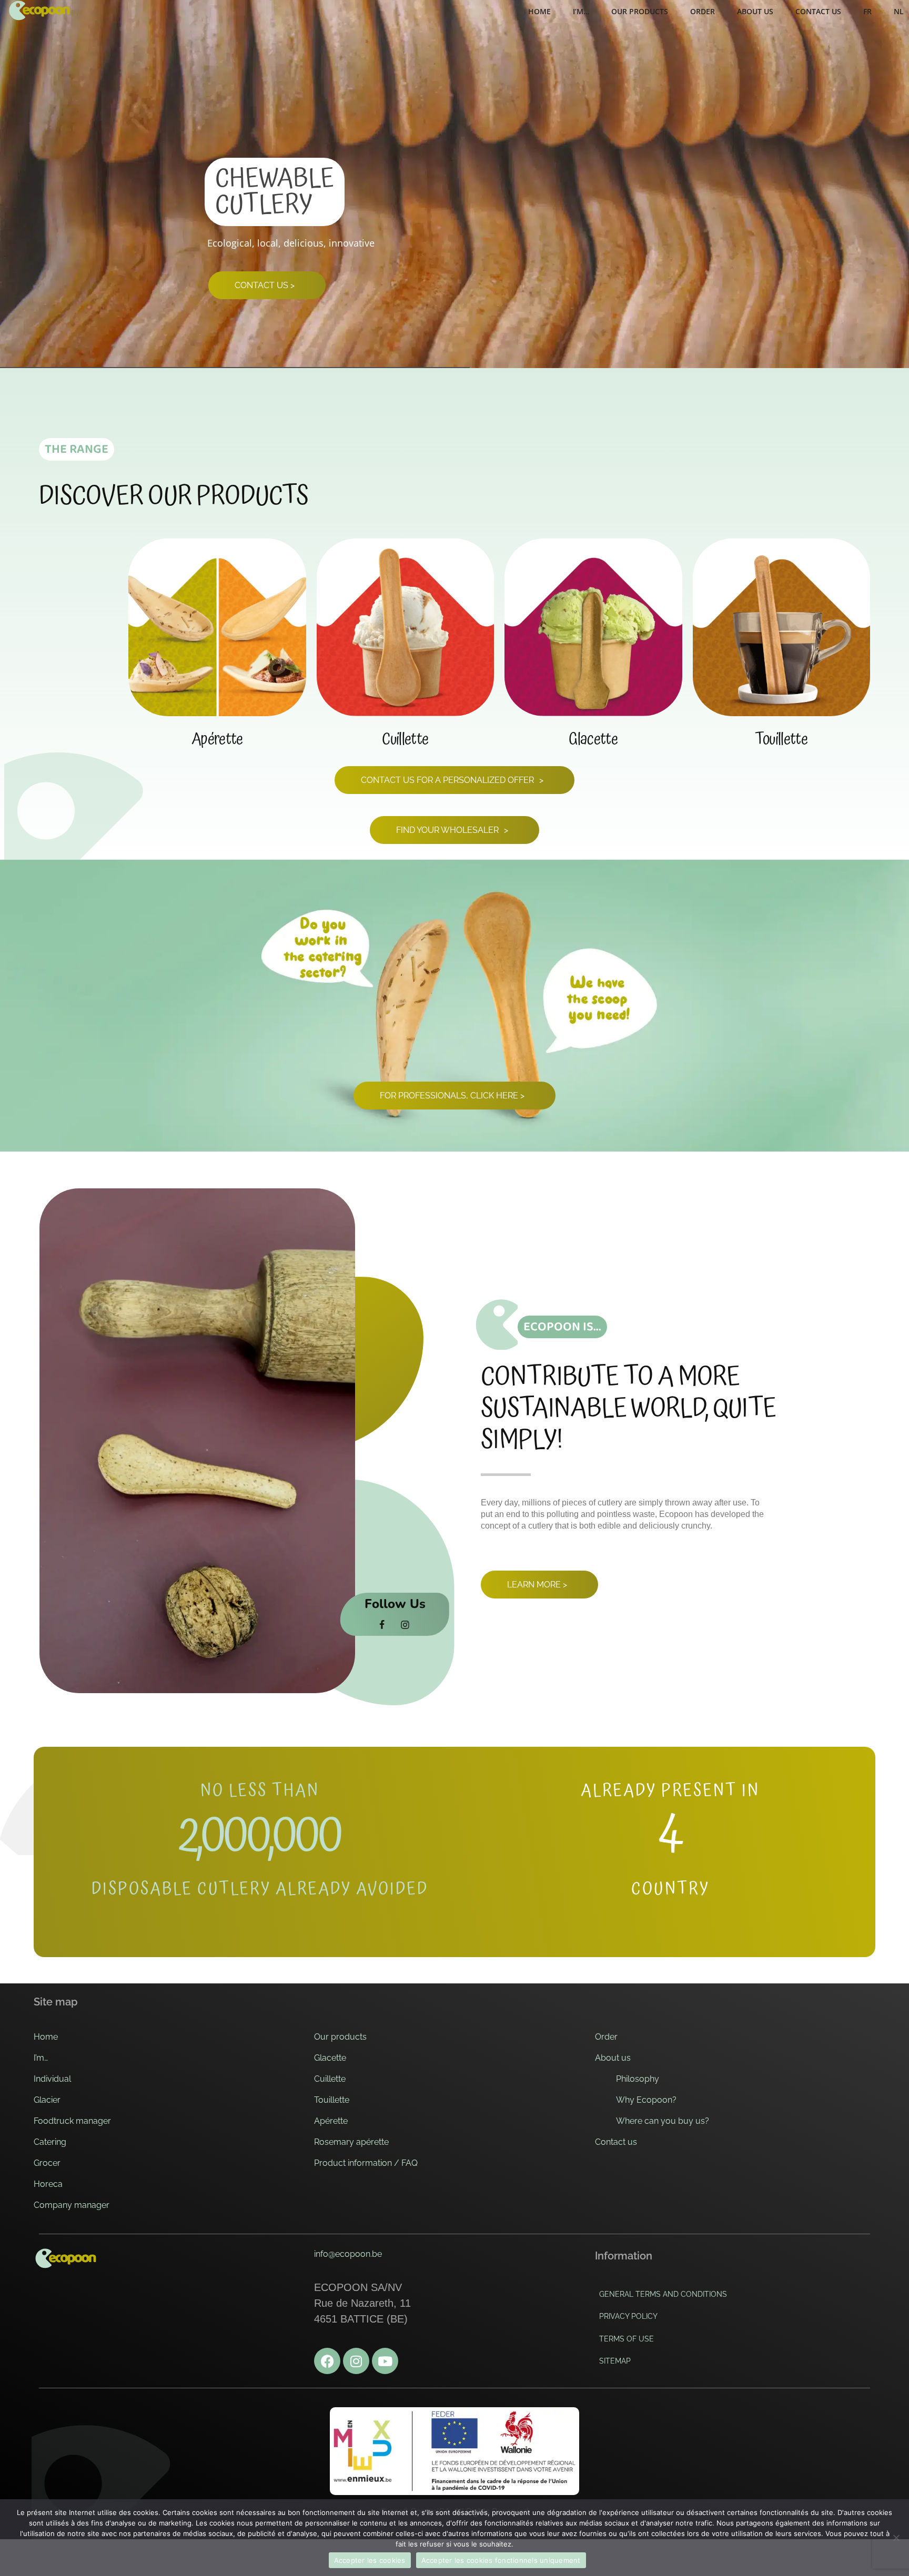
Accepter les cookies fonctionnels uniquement (501, 2560)
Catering (50, 2142)
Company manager (72, 2205)
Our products (340, 2037)
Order (606, 2037)
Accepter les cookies (370, 2560)
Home (46, 2037)
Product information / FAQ (366, 2163)
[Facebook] (327, 2361)
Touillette (332, 2100)
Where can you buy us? (663, 2121)
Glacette (330, 2058)
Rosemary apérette (351, 2142)
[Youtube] (385, 2361)
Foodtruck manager (72, 2121)
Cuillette (330, 2079)
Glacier (47, 2100)
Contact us (616, 2142)
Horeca (48, 2184)
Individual (52, 2079)
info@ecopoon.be (348, 2254)
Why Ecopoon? (646, 2100)
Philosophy (638, 2079)
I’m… (41, 2058)
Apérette (331, 2121)
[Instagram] (356, 2361)
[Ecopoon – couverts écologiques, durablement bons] (39, 11)
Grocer (47, 2163)
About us (613, 2058)
